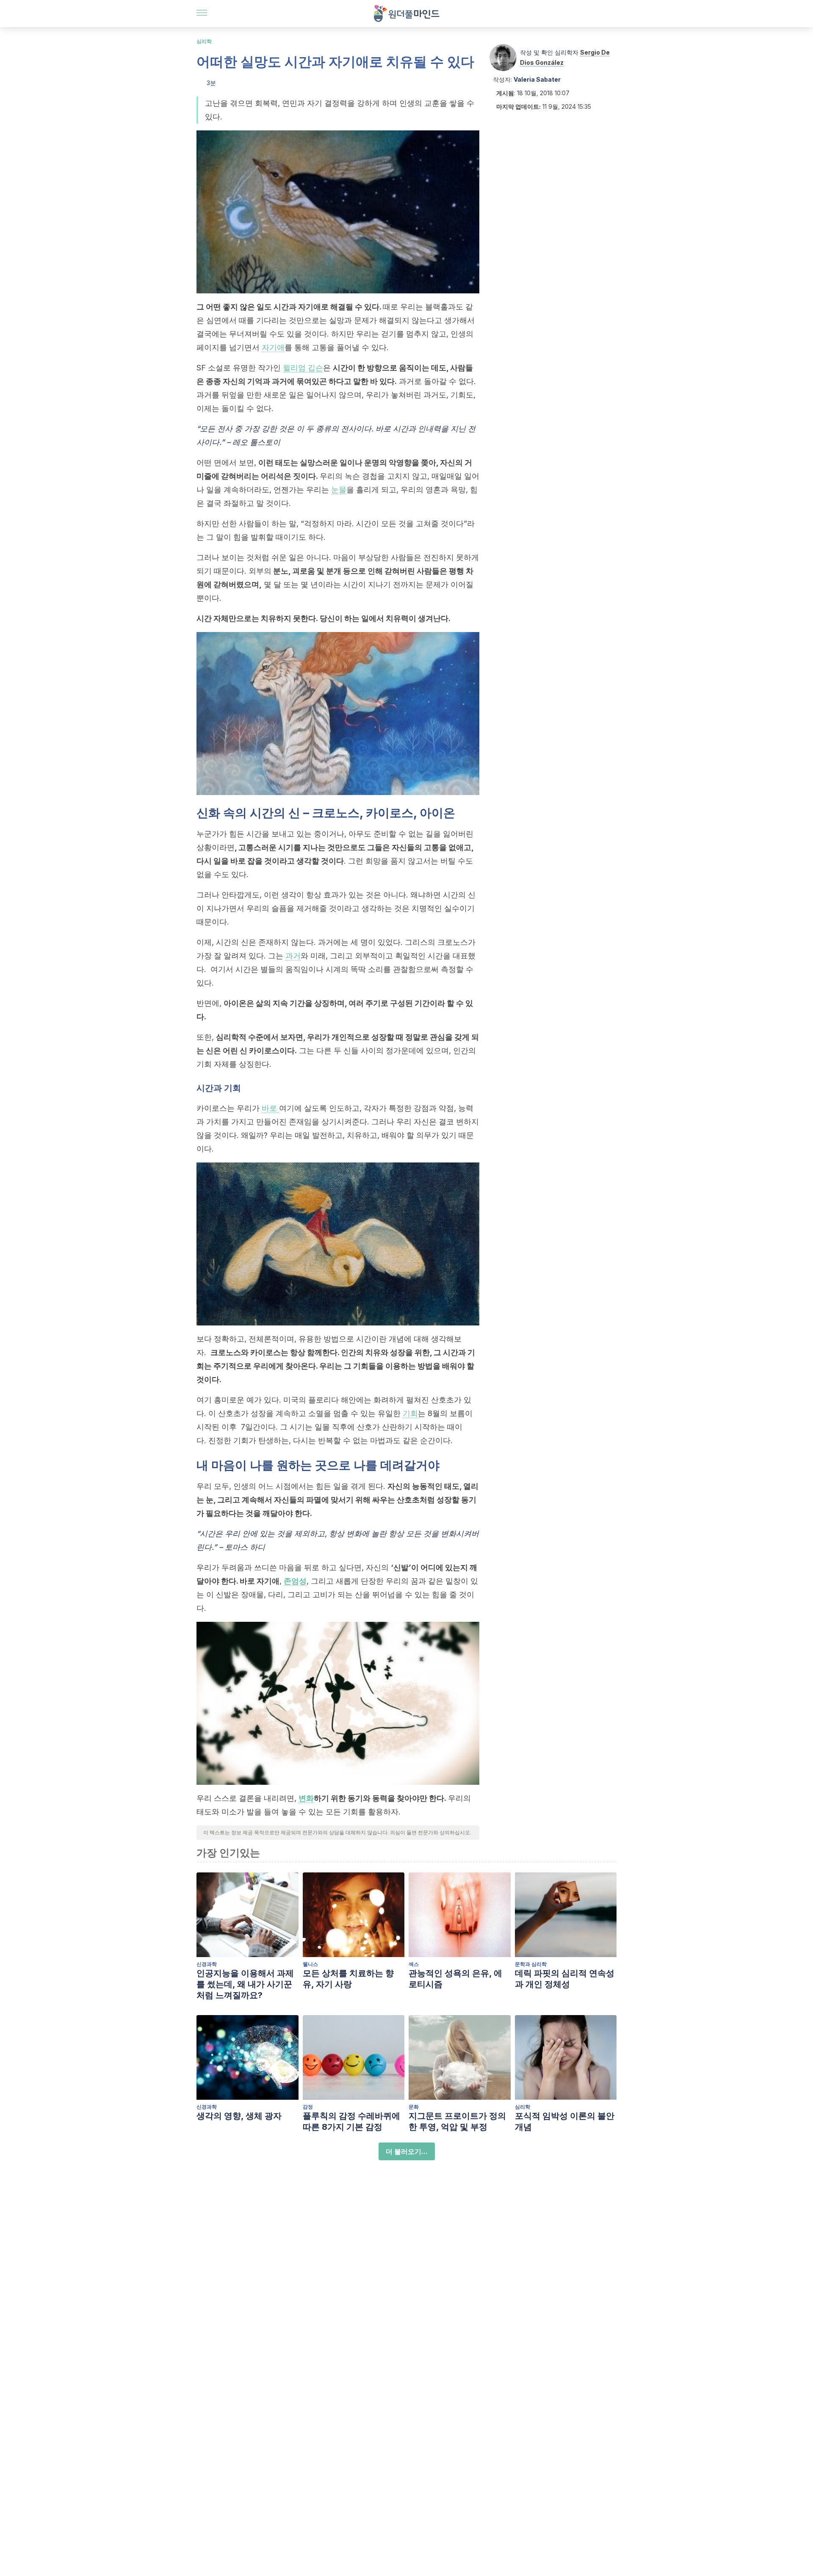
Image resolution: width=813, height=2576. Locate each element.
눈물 (339, 490)
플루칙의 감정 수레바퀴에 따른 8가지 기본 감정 (351, 2121)
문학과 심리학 (531, 1964)
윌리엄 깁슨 (303, 368)
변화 (306, 1798)
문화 (414, 2107)
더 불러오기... (407, 2151)
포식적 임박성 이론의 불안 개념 (565, 2121)
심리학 (204, 41)
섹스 (414, 1964)
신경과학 (207, 1964)
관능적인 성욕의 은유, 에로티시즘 (455, 1979)
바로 (270, 1108)
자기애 (273, 347)
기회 (410, 1413)
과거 (293, 956)
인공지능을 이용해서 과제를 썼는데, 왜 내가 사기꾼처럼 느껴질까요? (245, 1984)
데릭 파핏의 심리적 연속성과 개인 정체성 (565, 1979)
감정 (308, 2107)
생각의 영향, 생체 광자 (239, 2116)
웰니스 (310, 1964)
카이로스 (264, 1051)
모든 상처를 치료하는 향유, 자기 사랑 (348, 1979)
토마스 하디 (245, 1547)
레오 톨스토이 (256, 442)
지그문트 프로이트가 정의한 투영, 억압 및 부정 (457, 2121)
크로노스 (336, 813)
